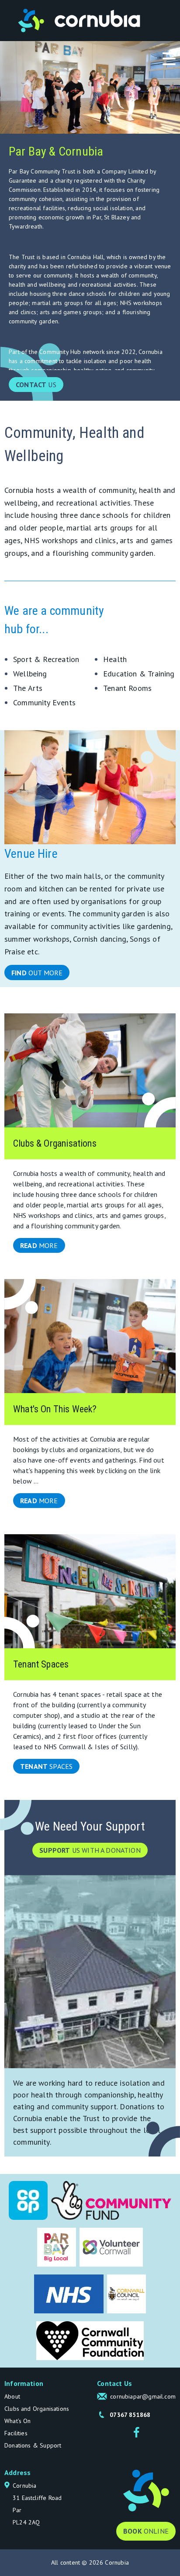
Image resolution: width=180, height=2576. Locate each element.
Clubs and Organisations (37, 2409)
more (39, 1245)
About (12, 2396)
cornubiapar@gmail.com (143, 2396)
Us (36, 385)
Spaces (46, 1766)
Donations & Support (33, 2445)
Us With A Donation (90, 1850)
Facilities (16, 2433)
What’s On (18, 2421)
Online (146, 2531)
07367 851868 (130, 2415)
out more (37, 973)
